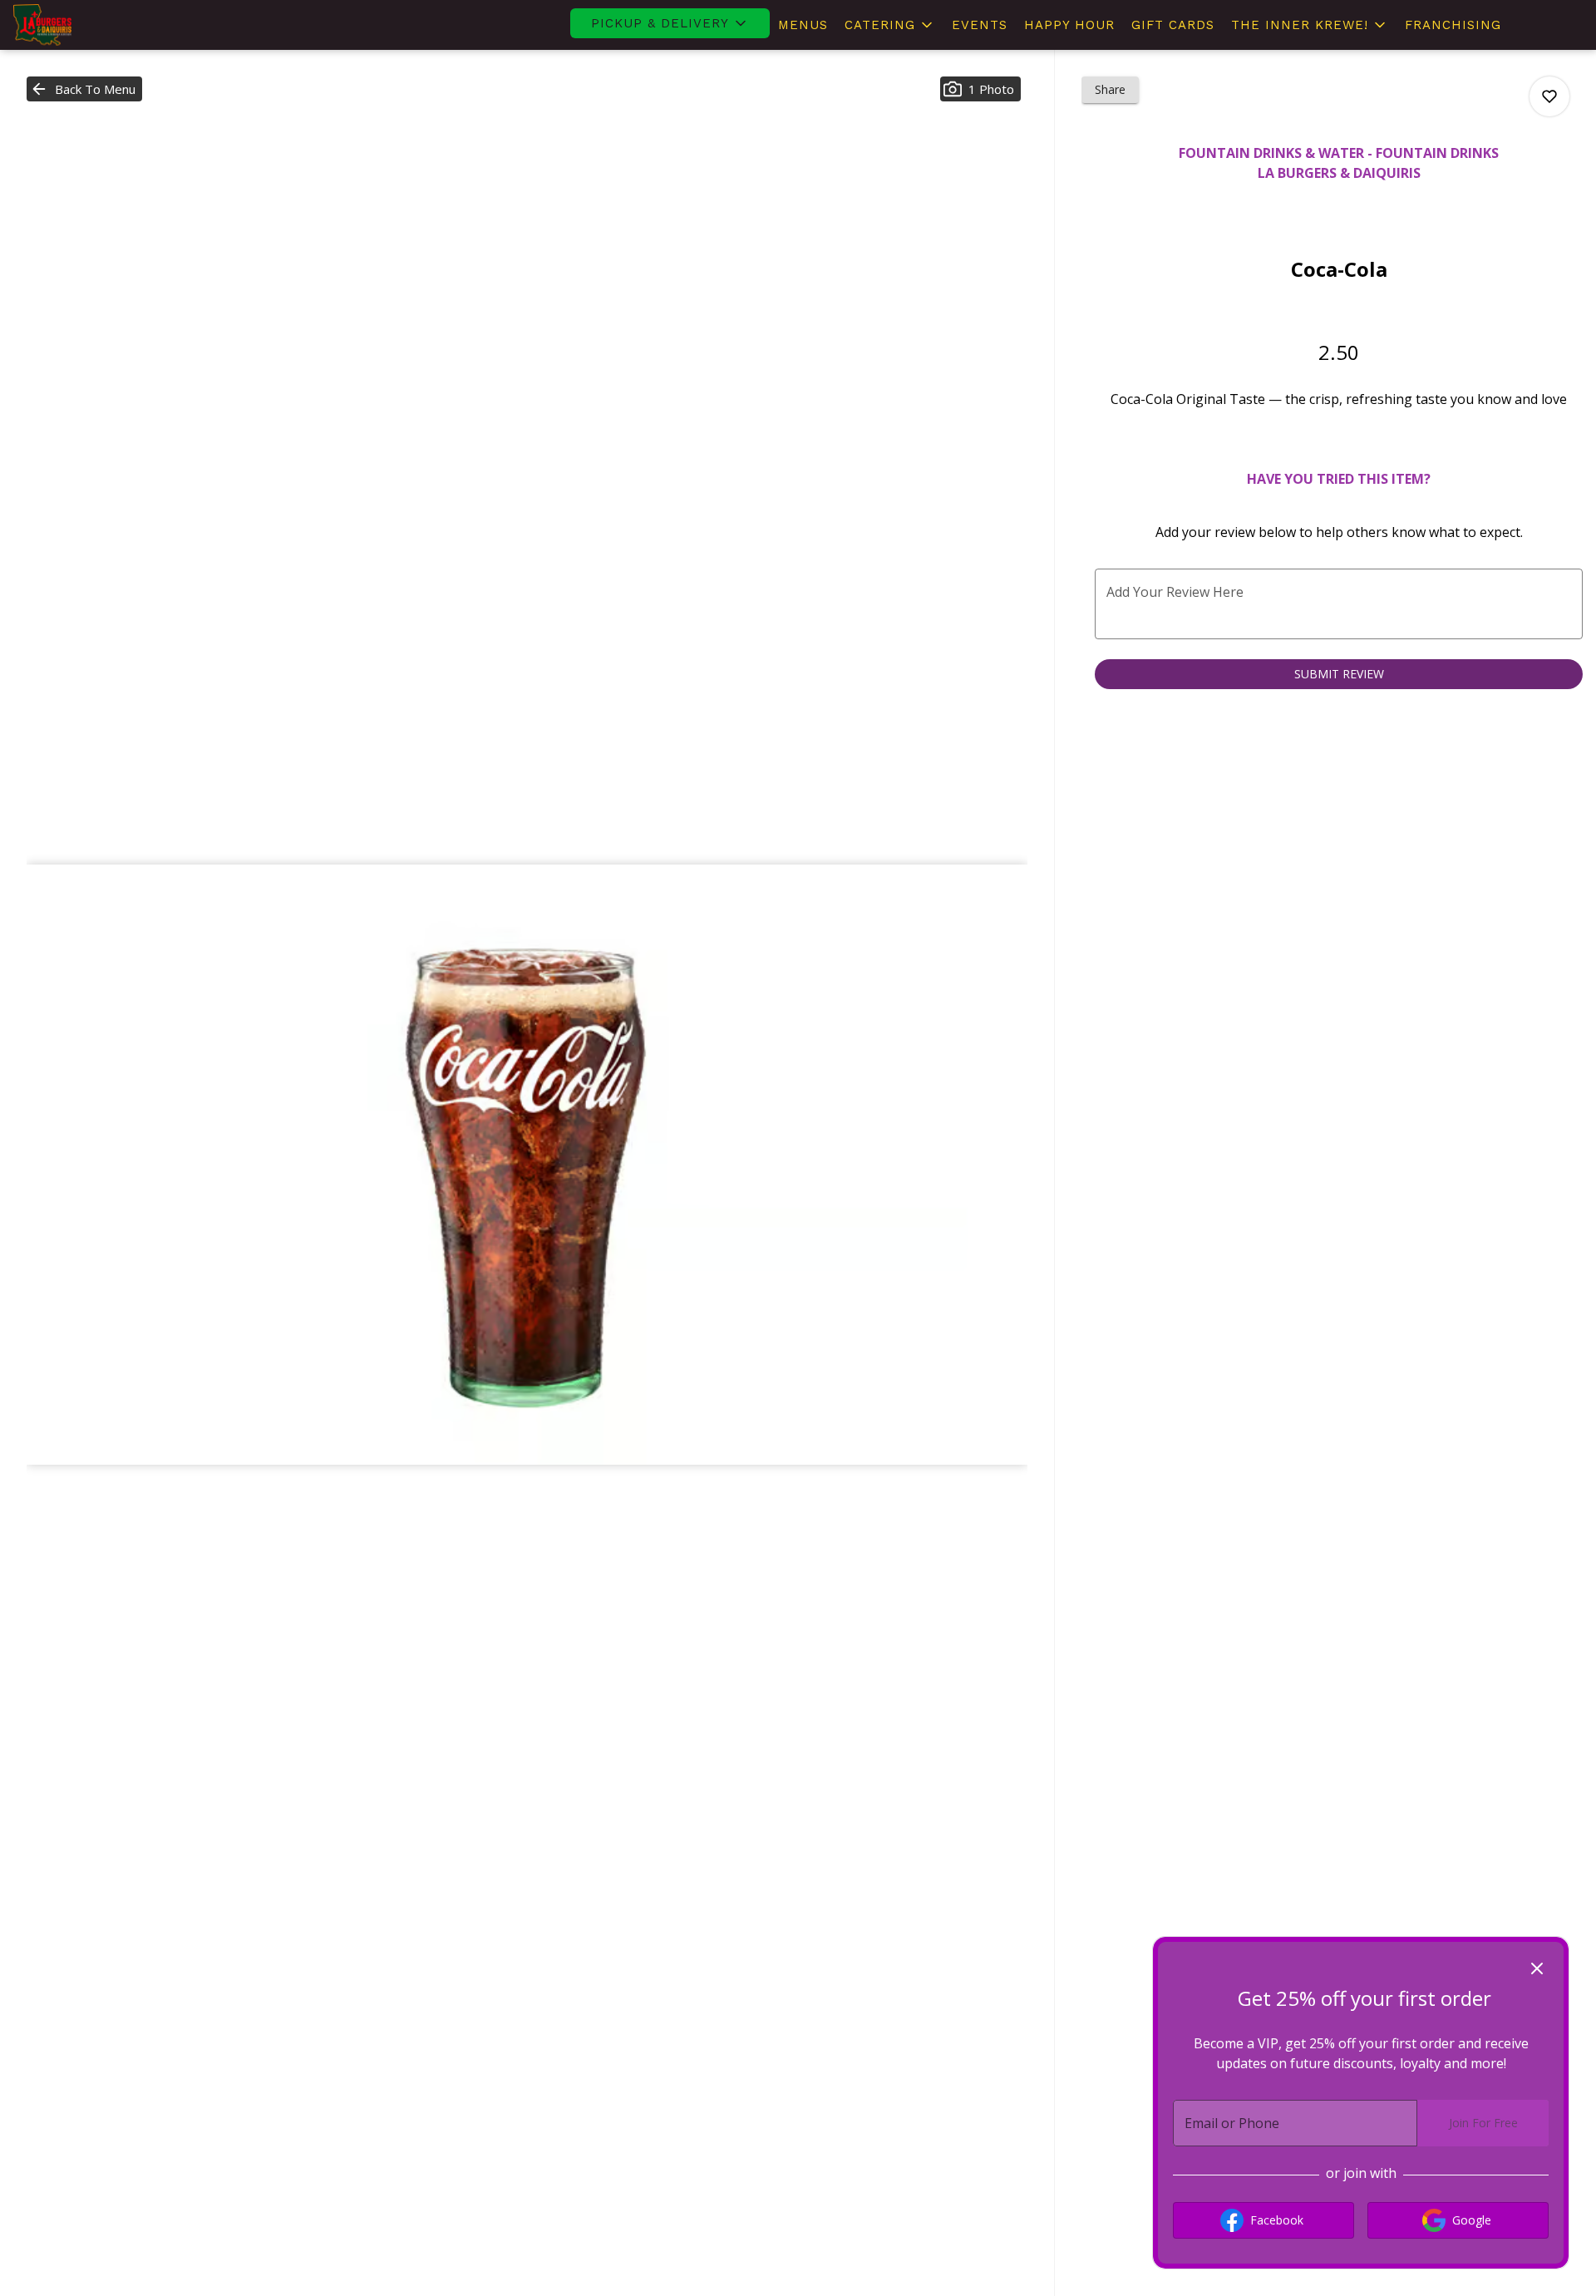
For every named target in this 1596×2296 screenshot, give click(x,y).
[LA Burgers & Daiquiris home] (88, 25)
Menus (803, 25)
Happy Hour (1069, 25)
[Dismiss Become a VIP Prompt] (1537, 1968)
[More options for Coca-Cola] (1549, 96)
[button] (670, 23)
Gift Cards (1173, 25)
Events (980, 25)
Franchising (1453, 25)
